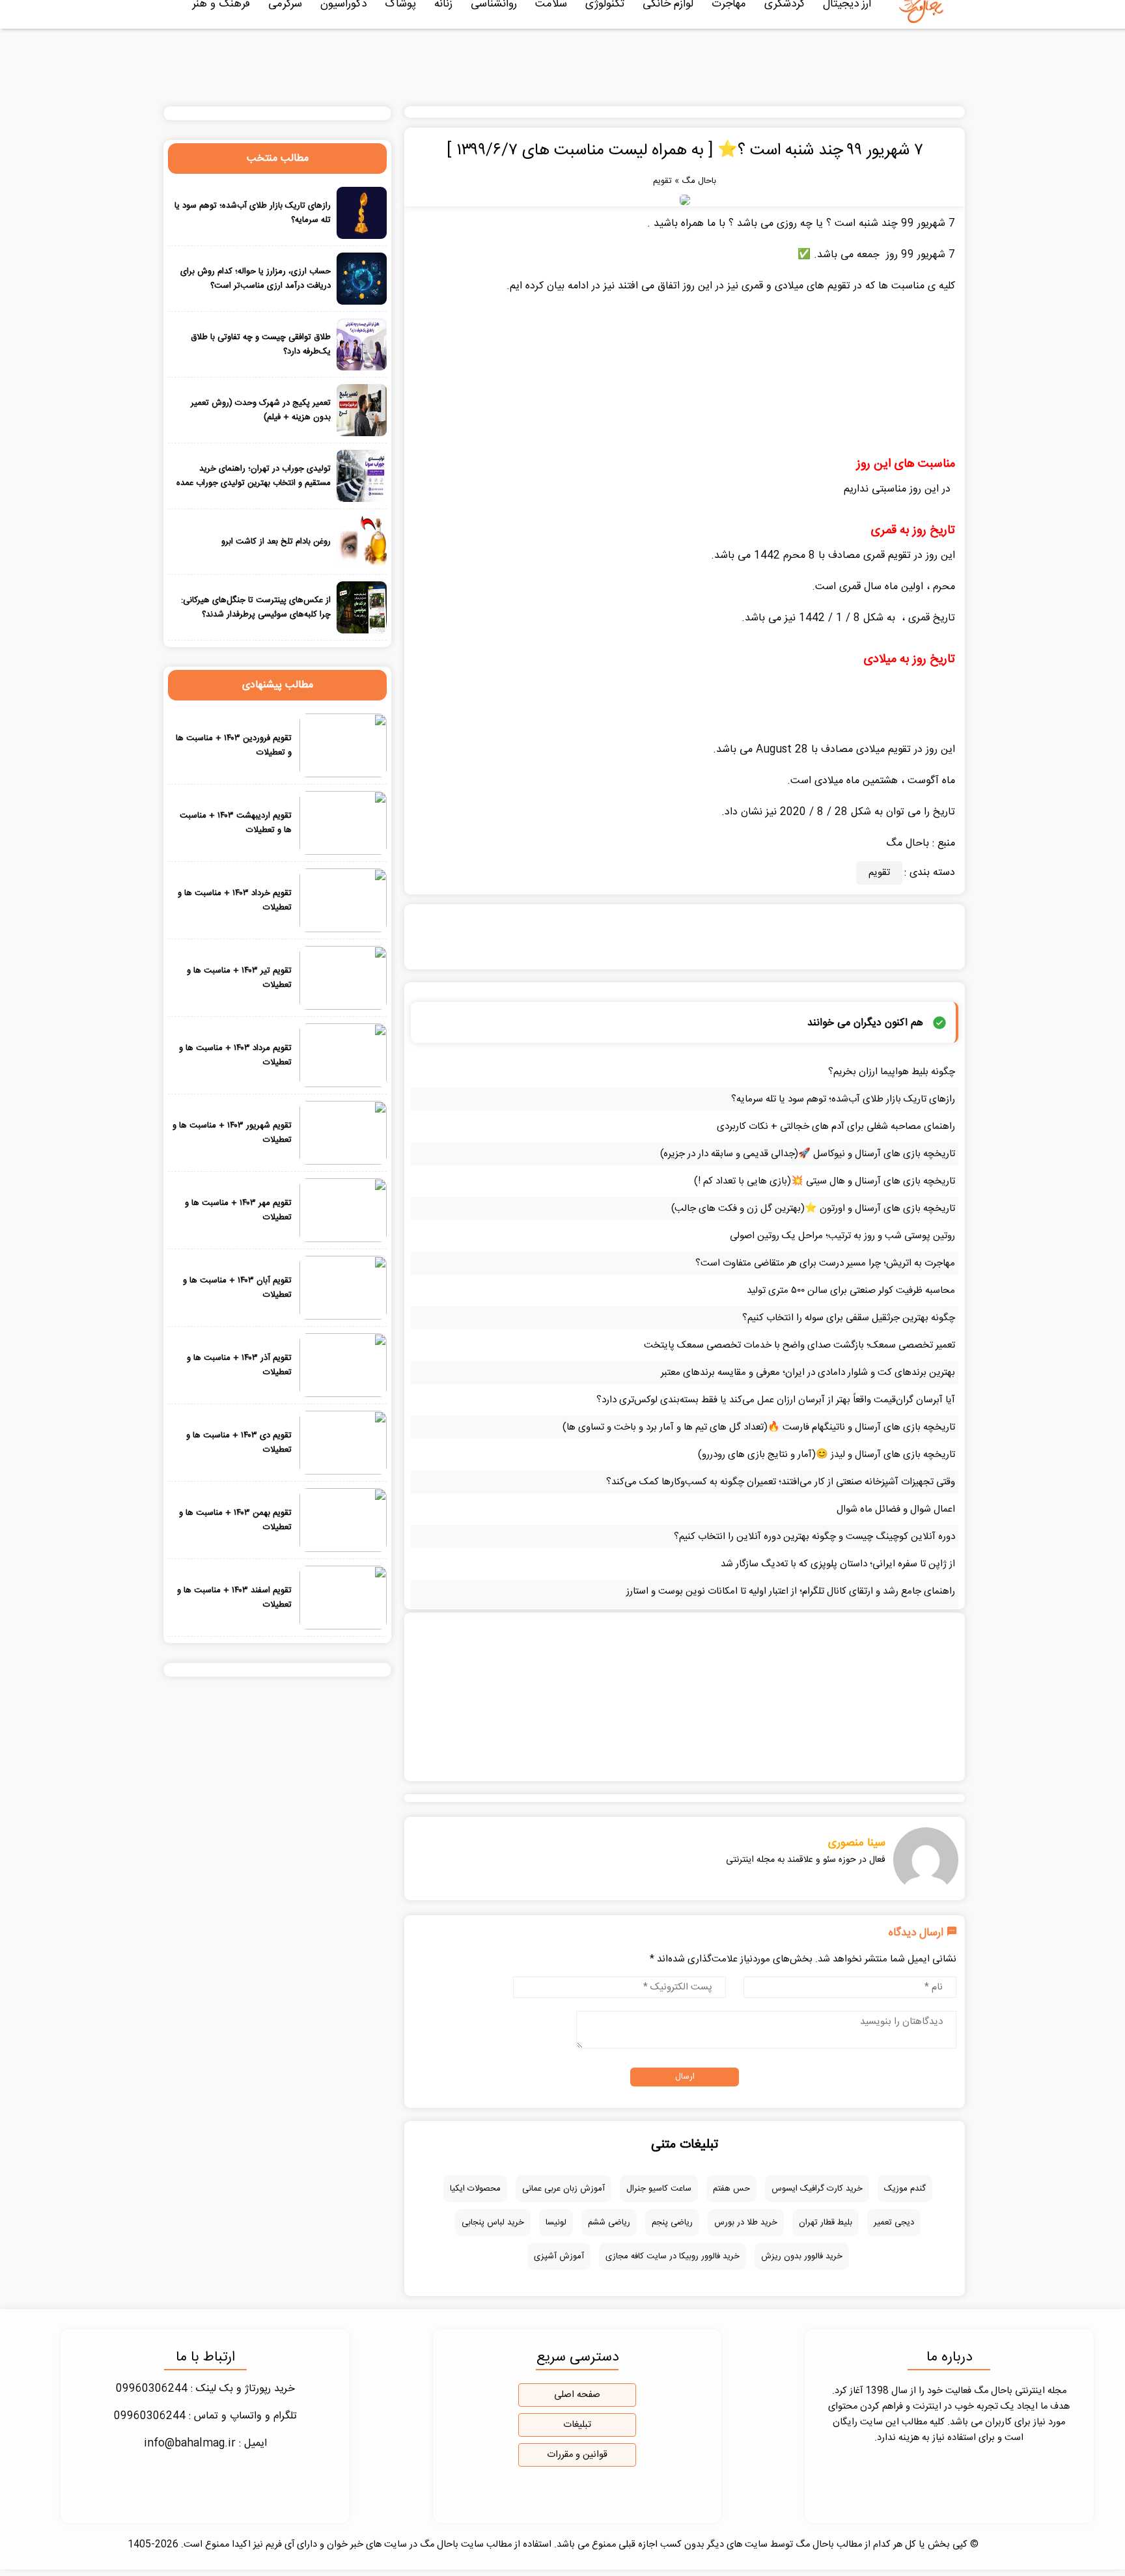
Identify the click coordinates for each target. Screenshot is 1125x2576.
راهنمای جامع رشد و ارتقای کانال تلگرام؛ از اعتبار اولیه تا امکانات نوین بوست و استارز (791, 1591)
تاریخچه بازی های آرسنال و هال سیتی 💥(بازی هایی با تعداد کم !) (825, 1181)
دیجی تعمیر (894, 2223)
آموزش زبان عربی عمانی (563, 2189)
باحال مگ (699, 181)
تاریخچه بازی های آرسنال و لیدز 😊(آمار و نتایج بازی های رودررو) (826, 1455)
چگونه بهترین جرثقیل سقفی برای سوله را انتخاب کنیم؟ (849, 1318)
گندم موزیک (905, 2189)
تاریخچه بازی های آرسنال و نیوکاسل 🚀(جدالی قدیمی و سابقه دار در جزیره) (808, 1154)
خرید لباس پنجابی (493, 2223)
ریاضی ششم (609, 2223)
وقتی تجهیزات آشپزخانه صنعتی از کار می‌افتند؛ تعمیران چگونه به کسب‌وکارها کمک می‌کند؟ (781, 1482)
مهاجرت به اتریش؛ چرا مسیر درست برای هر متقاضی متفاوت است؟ (825, 1263)
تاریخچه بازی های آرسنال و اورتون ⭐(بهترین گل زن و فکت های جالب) (813, 1209)
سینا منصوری (857, 1843)
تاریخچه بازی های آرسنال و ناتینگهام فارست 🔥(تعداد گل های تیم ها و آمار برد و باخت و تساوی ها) (759, 1427)
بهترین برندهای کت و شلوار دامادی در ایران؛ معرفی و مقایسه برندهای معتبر (808, 1373)
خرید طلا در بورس (746, 2223)
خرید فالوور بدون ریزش (802, 2256)
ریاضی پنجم (672, 2223)
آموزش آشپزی (559, 2256)
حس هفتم (731, 2189)
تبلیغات (577, 2425)
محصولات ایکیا (475, 2189)
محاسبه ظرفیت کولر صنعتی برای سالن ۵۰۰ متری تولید (851, 1291)
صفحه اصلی (577, 2395)
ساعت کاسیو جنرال (659, 2189)
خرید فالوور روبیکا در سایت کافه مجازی (673, 2256)
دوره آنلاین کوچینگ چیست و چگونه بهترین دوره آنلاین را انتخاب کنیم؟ (814, 1537)
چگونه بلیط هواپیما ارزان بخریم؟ (892, 1072)
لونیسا (556, 2223)
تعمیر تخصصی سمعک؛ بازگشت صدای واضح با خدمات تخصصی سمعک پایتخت (799, 1345)
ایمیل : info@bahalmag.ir (205, 2444)
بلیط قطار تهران (826, 2223)
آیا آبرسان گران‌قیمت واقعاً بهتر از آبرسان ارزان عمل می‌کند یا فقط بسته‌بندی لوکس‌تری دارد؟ (776, 1400)
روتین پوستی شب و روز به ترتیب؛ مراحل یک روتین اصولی (842, 1236)
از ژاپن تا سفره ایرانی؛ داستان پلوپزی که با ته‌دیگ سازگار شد (838, 1564)
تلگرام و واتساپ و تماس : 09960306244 (205, 2416)
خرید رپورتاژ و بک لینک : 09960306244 (205, 2389)
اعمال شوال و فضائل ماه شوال (896, 1509)
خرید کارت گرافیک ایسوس (817, 2189)
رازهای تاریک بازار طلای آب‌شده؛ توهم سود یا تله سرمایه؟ (843, 1099)
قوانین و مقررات (577, 2455)
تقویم (662, 181)
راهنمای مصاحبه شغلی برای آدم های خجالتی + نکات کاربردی (836, 1127)
